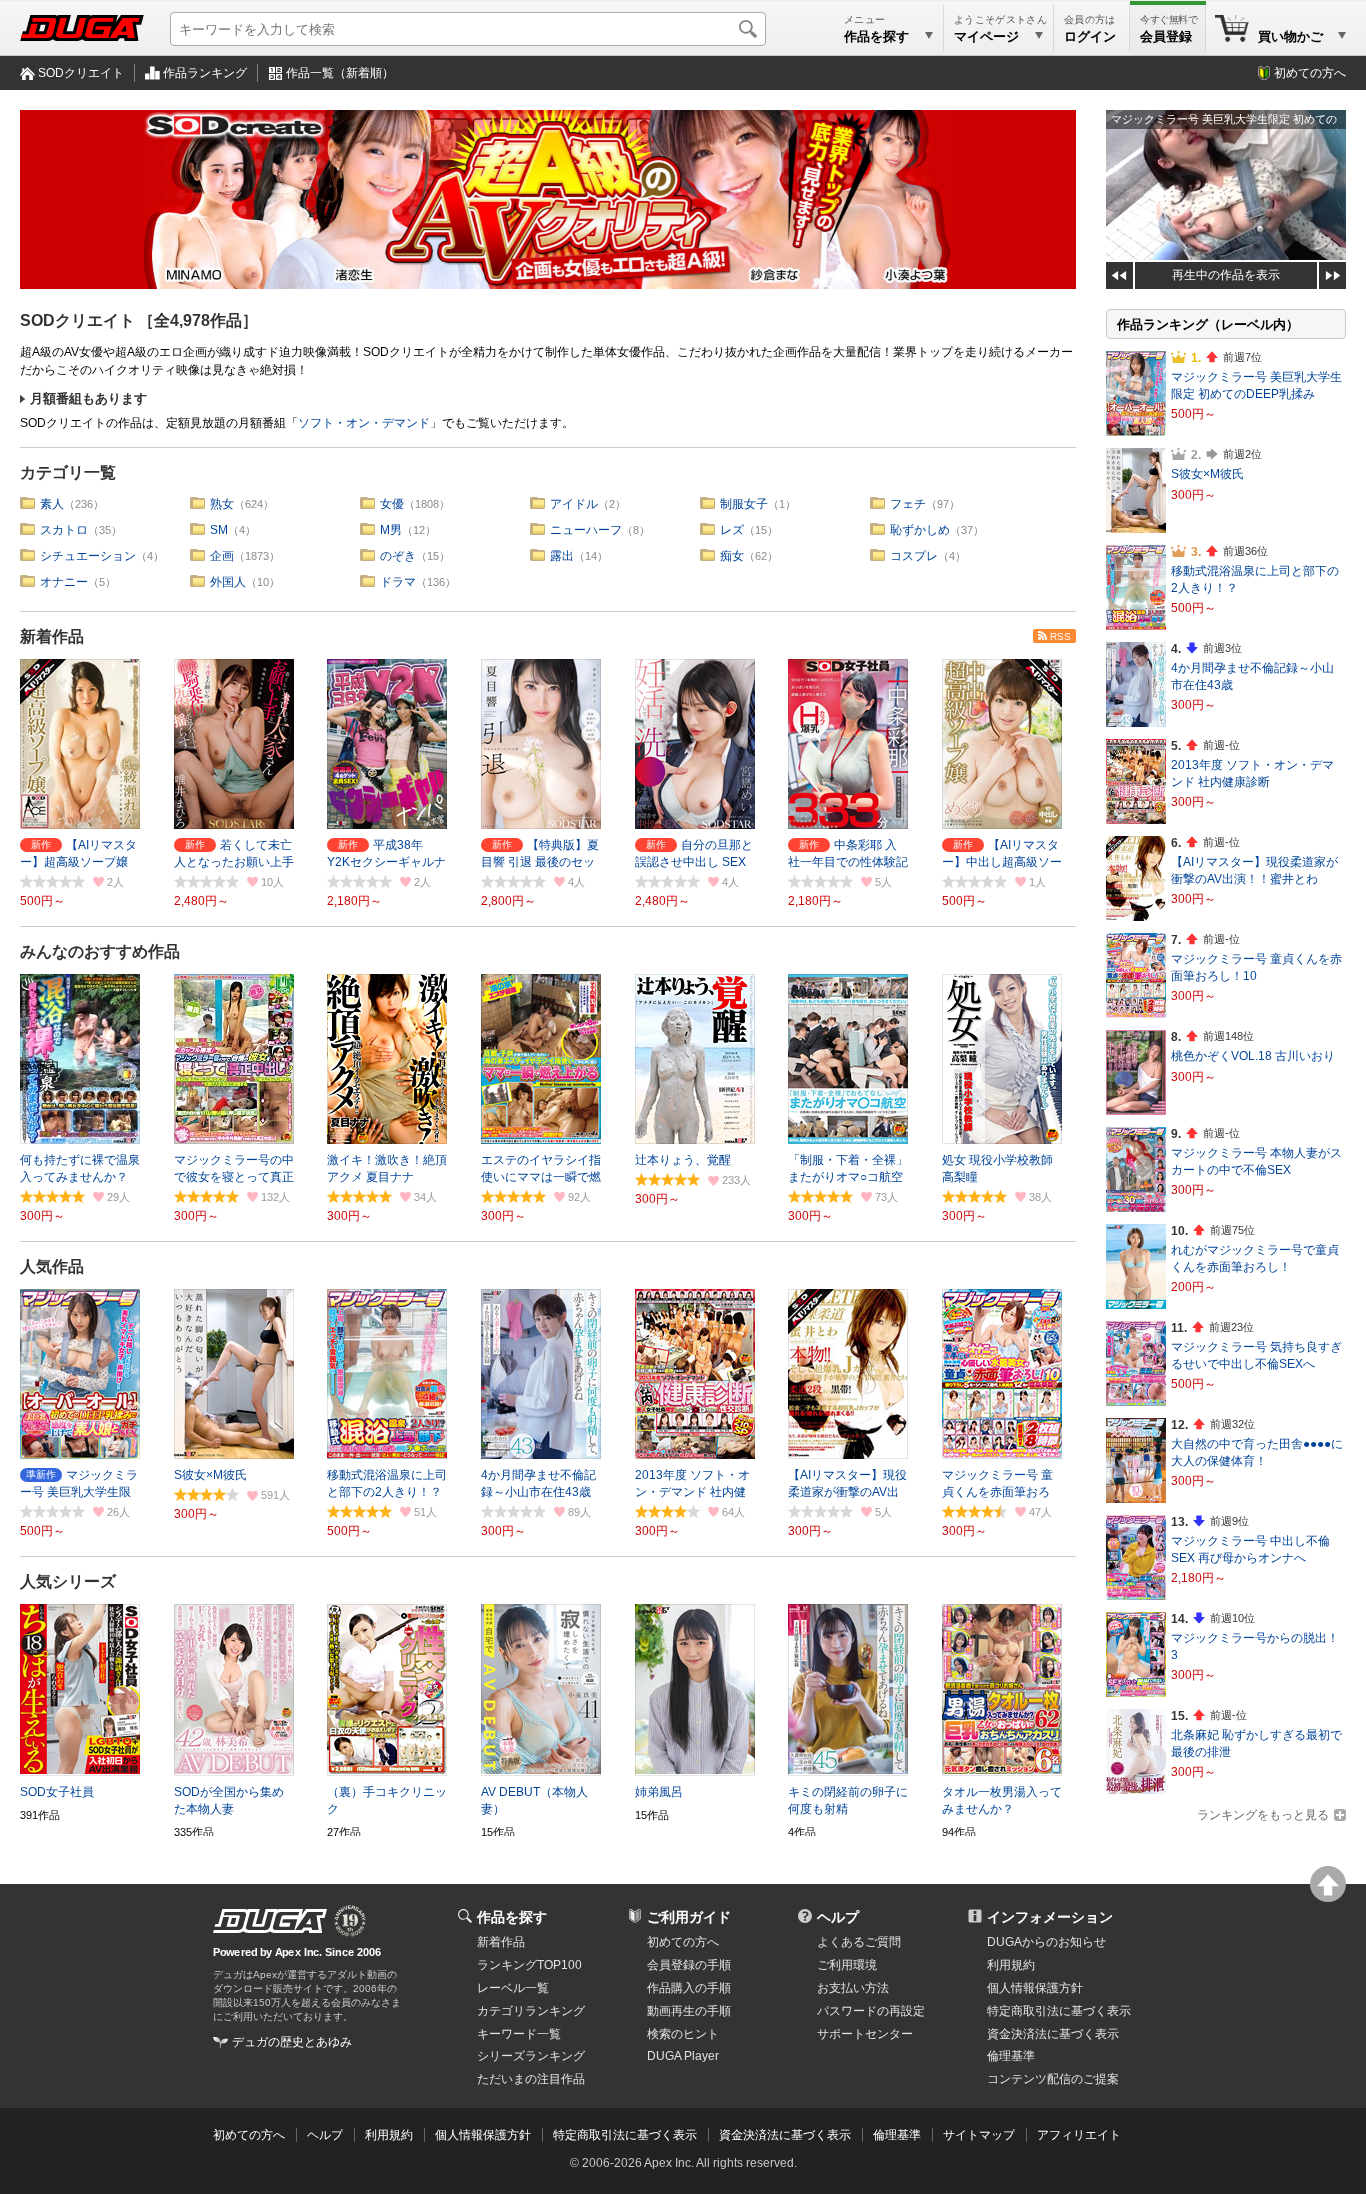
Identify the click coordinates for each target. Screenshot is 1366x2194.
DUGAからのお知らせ (1046, 1942)
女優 (392, 504)
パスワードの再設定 (871, 2011)
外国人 (228, 582)
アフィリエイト (1079, 2135)
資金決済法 (1053, 2034)
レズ (732, 530)
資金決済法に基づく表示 (785, 2135)
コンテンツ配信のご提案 (1053, 2079)
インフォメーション (1050, 1917)
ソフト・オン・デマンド (364, 423)
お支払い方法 (853, 1988)
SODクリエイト (81, 73)
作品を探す (512, 1917)
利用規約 (1011, 1965)
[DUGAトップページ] (82, 28)
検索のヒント (683, 2034)
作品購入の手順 (689, 1988)
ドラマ (398, 582)
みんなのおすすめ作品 (100, 951)
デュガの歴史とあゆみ (292, 2042)
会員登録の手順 (689, 1965)
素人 (52, 504)
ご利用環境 (847, 1965)
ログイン (1090, 36)
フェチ (908, 504)
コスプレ (914, 556)
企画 (222, 556)
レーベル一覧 (513, 1988)
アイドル (574, 504)
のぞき (398, 556)
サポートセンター (865, 2034)
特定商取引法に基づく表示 (625, 2135)
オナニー (64, 582)
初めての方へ (1310, 73)
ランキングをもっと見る (1263, 1815)
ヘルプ (838, 1917)
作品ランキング (205, 73)
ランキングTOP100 (529, 1965)
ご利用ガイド (689, 1917)
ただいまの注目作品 (531, 2079)
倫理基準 (1011, 2056)
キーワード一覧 (519, 2034)
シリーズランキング (531, 2056)
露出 (562, 556)
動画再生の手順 (689, 2011)
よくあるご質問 (859, 1942)
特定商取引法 (1059, 2011)
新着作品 (52, 636)
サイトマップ (979, 2135)
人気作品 (52, 1266)
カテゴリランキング (531, 2011)
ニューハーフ (586, 530)
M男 (391, 530)
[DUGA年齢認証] (270, 1921)
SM (219, 530)
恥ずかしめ (920, 530)
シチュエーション (88, 556)
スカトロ (64, 530)
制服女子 (744, 504)
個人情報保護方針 (1035, 1988)
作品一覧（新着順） (340, 73)
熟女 (222, 504)
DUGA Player (683, 2056)
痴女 (732, 556)
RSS (1060, 636)
